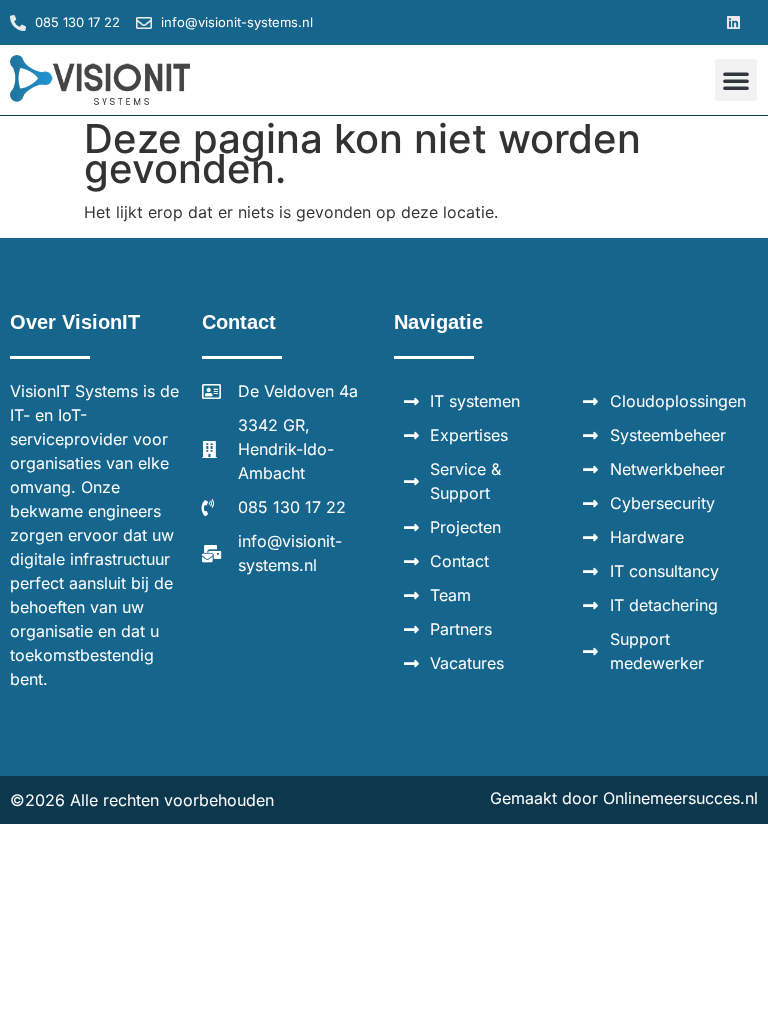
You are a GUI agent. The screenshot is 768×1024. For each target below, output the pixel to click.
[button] (734, 22)
